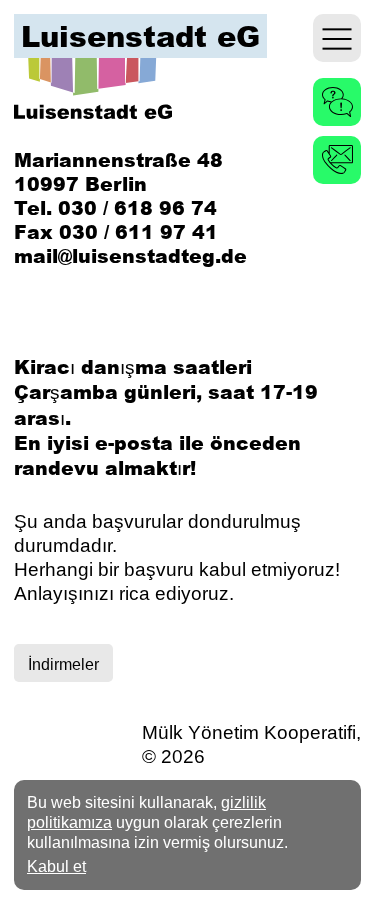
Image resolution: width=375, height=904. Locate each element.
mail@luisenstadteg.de (130, 255)
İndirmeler (63, 664)
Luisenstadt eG (140, 36)
